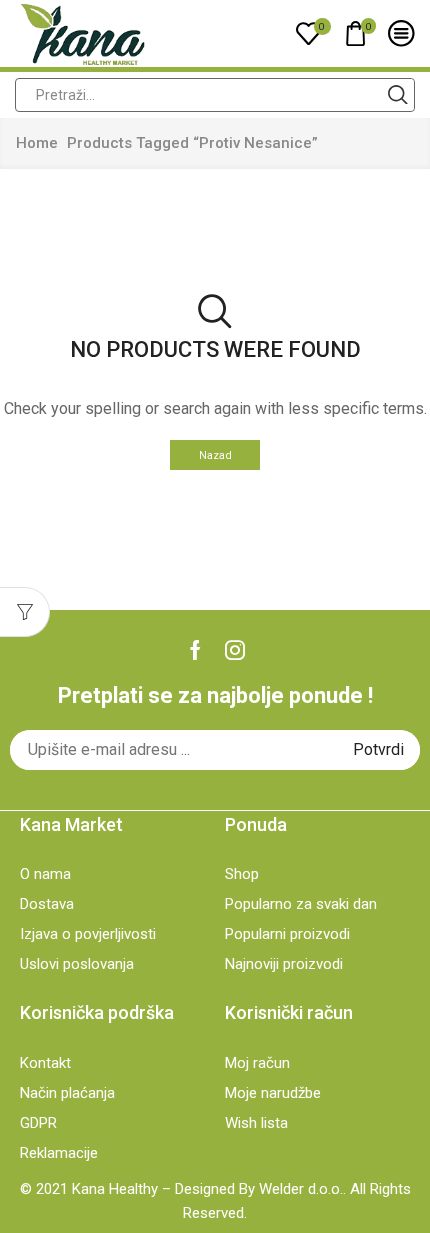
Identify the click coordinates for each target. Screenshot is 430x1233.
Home (37, 143)
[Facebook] (195, 650)
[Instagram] (235, 650)
